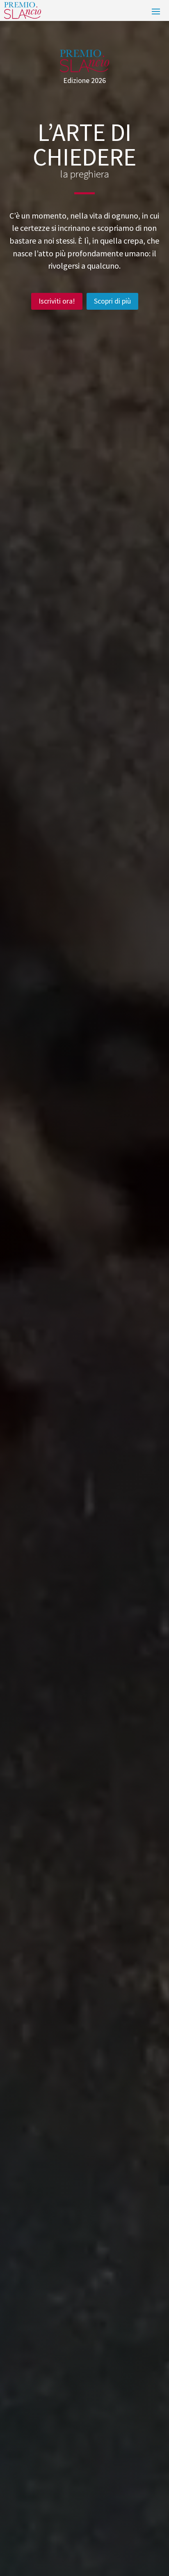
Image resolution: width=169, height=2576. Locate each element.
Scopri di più (112, 301)
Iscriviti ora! (57, 301)
